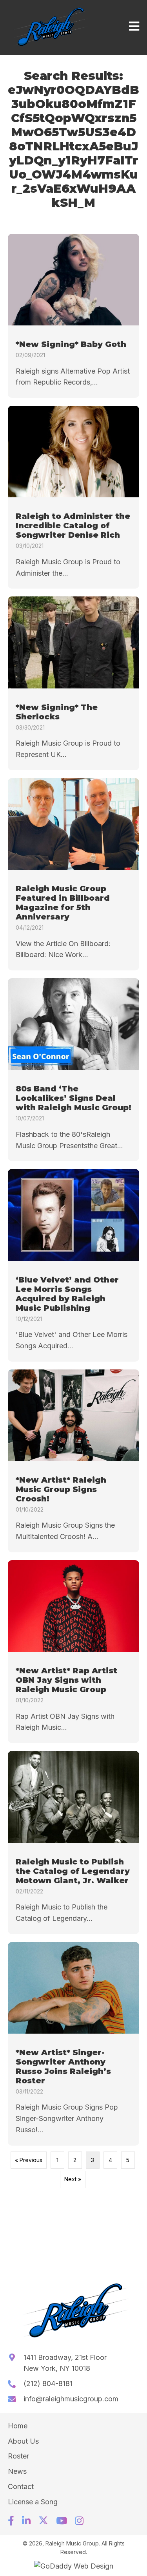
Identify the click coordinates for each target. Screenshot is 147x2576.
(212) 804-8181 (48, 2384)
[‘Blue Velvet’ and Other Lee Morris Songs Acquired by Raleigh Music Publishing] (73, 1265)
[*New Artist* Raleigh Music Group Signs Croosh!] (73, 1461)
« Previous (29, 2160)
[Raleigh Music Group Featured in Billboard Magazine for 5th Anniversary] (73, 874)
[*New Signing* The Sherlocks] (73, 683)
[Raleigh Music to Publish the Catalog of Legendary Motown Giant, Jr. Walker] (73, 1842)
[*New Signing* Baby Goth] (73, 316)
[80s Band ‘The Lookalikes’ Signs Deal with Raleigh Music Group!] (73, 1070)
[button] (11, 2521)
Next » (73, 2179)
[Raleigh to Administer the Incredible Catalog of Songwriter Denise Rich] (73, 497)
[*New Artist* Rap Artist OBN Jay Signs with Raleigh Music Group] (73, 1652)
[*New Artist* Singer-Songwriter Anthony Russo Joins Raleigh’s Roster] (73, 2044)
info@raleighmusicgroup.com (71, 2399)
